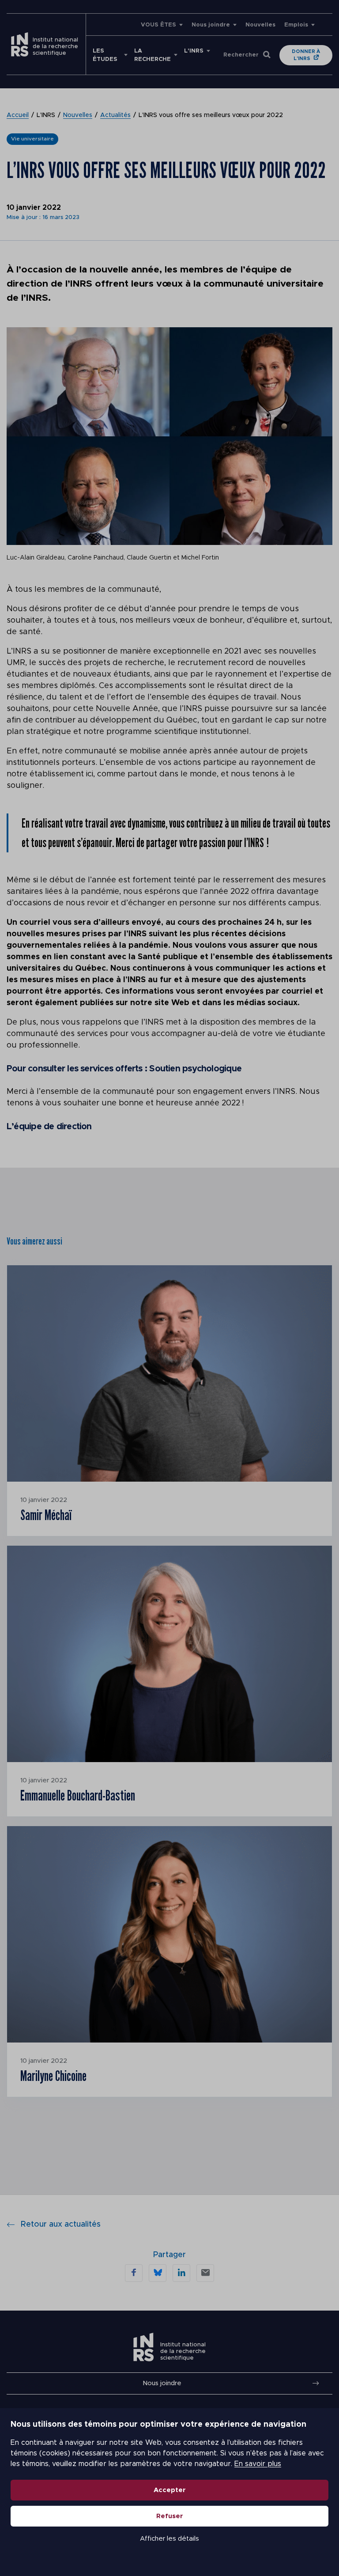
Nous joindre (211, 25)
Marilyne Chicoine (53, 2076)
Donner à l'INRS (306, 55)
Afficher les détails (169, 2539)
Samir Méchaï (46, 1515)
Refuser (170, 2516)
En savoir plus (258, 2464)
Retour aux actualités (61, 2224)
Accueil (18, 115)
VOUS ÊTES (158, 25)
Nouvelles (260, 25)
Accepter (170, 2490)
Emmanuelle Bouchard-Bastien (78, 1795)
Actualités (115, 115)
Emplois (296, 25)
